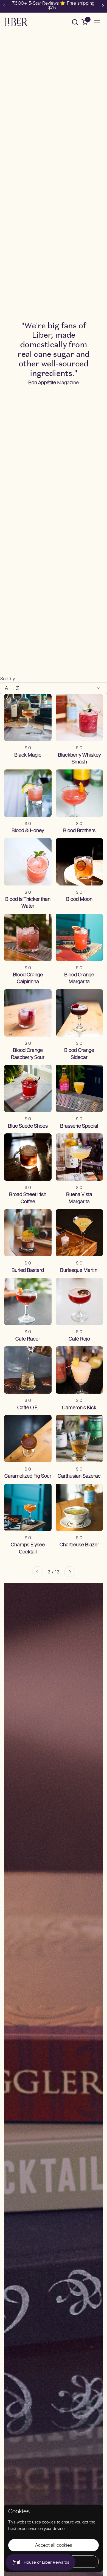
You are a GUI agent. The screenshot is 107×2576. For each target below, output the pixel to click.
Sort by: (8, 679)
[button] (75, 22)
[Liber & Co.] (16, 22)
